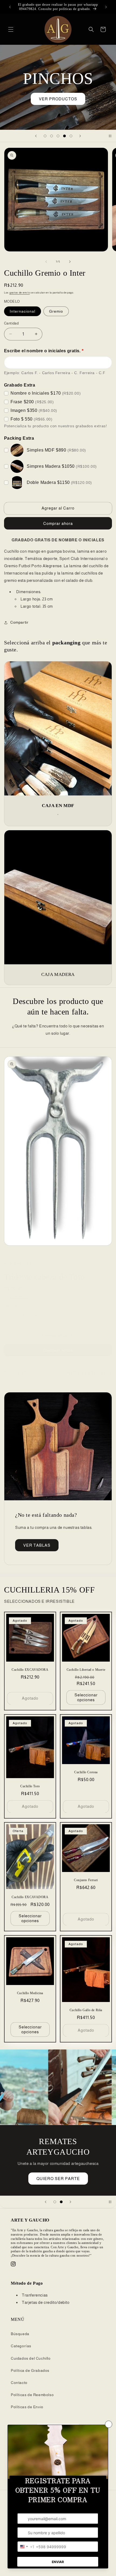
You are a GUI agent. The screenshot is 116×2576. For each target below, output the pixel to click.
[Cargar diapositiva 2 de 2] (61, 2202)
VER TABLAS (37, 1545)
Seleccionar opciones (86, 1697)
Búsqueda (20, 2334)
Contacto (19, 2383)
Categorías (21, 2346)
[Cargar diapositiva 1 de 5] (45, 136)
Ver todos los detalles (86, 1373)
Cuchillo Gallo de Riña (86, 2010)
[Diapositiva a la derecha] (70, 262)
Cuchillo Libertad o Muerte (86, 1670)
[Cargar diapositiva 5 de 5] (71, 136)
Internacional (23, 311)
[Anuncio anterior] (10, 7)
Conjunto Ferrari (86, 1880)
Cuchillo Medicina (30, 1993)
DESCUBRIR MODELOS (58, 105)
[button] (11, 29)
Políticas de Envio (27, 2407)
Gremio (56, 311)
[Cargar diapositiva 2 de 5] (52, 136)
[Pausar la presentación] (110, 136)
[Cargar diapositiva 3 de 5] (58, 136)
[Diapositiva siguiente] (80, 136)
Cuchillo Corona (86, 1772)
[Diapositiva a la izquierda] (46, 262)
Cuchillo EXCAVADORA (30, 1670)
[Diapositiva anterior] (36, 136)
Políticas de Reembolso (32, 2395)
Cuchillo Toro (30, 1786)
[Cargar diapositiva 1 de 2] (55, 2202)
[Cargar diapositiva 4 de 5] (64, 136)
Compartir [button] (19, 622)
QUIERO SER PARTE (58, 2179)
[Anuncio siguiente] (106, 7)
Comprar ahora (58, 1350)
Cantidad (11, 323)
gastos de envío (20, 293)
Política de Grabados (30, 2370)
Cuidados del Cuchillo (31, 2358)
